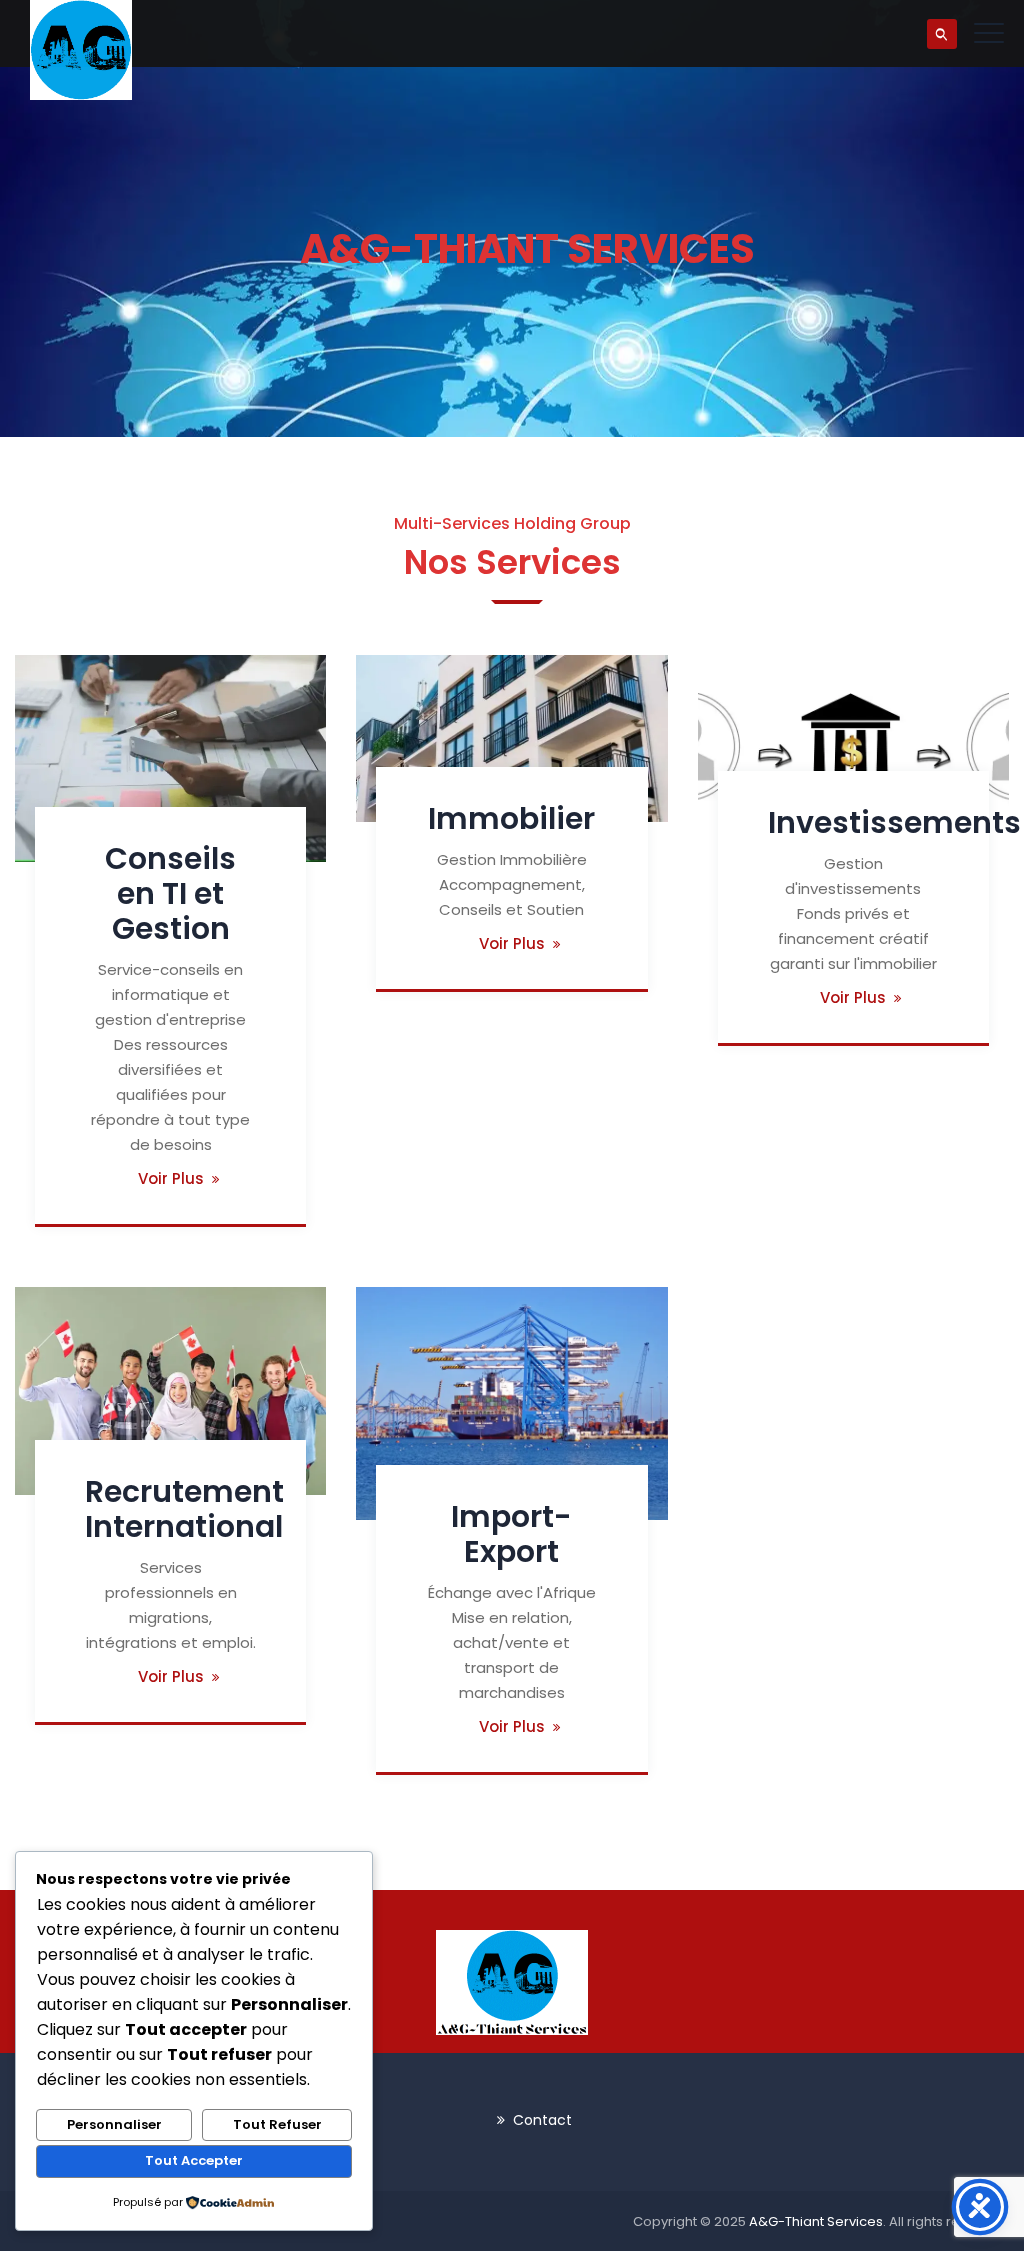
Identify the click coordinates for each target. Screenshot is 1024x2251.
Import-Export (511, 1534)
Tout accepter (194, 2160)
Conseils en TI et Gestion (170, 893)
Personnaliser (114, 2124)
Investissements (894, 822)
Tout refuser (277, 2124)
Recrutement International (184, 1509)
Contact (542, 2120)
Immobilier (511, 818)
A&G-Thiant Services (816, 2221)
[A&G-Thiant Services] (81, 50)
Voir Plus (171, 1178)
